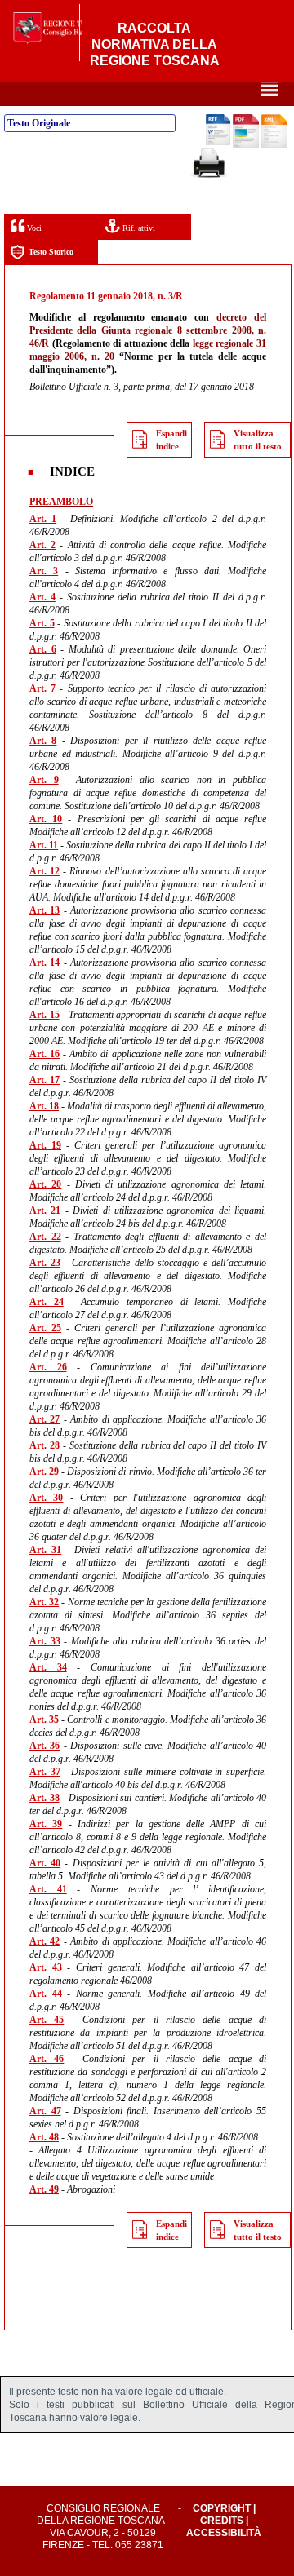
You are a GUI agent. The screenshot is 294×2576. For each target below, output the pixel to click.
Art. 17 (45, 1080)
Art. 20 (45, 1184)
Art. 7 (42, 688)
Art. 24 (47, 1302)
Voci (33, 228)
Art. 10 (46, 819)
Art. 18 (44, 1106)
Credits (222, 2521)
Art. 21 (45, 1211)
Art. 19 (45, 1145)
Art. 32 (44, 1602)
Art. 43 (46, 1967)
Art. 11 (44, 845)
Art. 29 (44, 1472)
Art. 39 (46, 1824)
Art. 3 (44, 571)
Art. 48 (44, 2137)
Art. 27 (45, 1419)
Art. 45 (47, 2020)
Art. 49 (44, 2189)
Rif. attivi (138, 228)
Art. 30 (46, 1498)
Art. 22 (45, 1237)
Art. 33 (45, 1641)
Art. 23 (45, 1263)
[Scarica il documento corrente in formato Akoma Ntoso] (274, 144)
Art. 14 (45, 963)
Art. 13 (45, 910)
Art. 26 (48, 1367)
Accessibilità (224, 2533)
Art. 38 (45, 1798)
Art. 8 (43, 741)
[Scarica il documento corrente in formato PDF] (246, 144)
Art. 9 (44, 780)
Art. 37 (45, 1772)
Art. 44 (46, 1994)
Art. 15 (45, 1015)
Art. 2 (42, 545)
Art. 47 (45, 2111)
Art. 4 (42, 597)
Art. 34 (48, 1667)
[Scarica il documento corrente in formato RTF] (218, 142)
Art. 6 (43, 649)
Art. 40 (45, 1863)
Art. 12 (45, 871)
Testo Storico (51, 252)
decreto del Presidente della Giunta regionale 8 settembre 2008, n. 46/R (148, 330)
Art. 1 (43, 519)
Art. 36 (45, 1746)
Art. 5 (42, 623)
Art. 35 (44, 1720)
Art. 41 (48, 1889)
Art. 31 (45, 1550)
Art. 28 (45, 1445)
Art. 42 (45, 1941)
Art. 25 (45, 1328)
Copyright (222, 2508)
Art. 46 (47, 2059)
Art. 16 (45, 1054)
